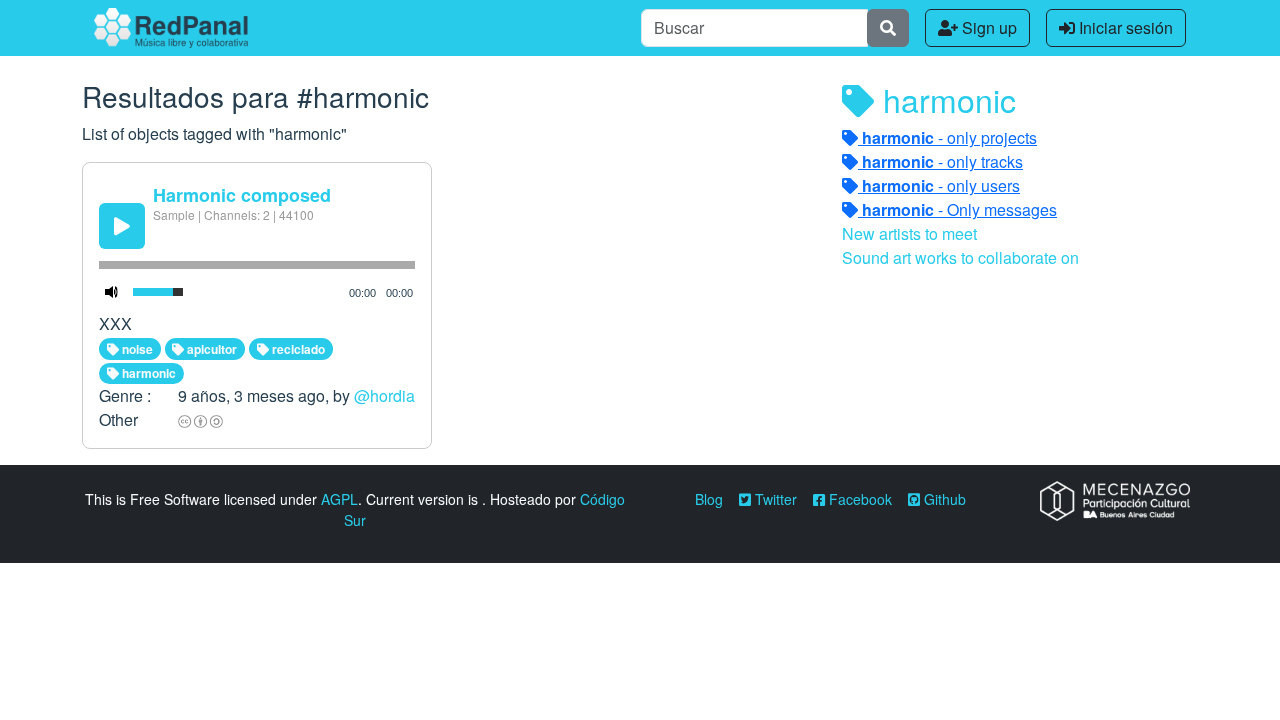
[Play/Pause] (122, 226)
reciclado (297, 349)
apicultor (210, 349)
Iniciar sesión (1124, 27)
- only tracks (942, 161)
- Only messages (959, 209)
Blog (709, 499)
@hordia (384, 395)
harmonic (147, 373)
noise (136, 349)
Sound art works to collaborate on (960, 257)
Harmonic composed (242, 195)
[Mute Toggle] (112, 292)
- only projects (949, 137)
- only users (941, 185)
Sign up (987, 27)
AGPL (339, 499)
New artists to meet (909, 233)
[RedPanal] (171, 28)
